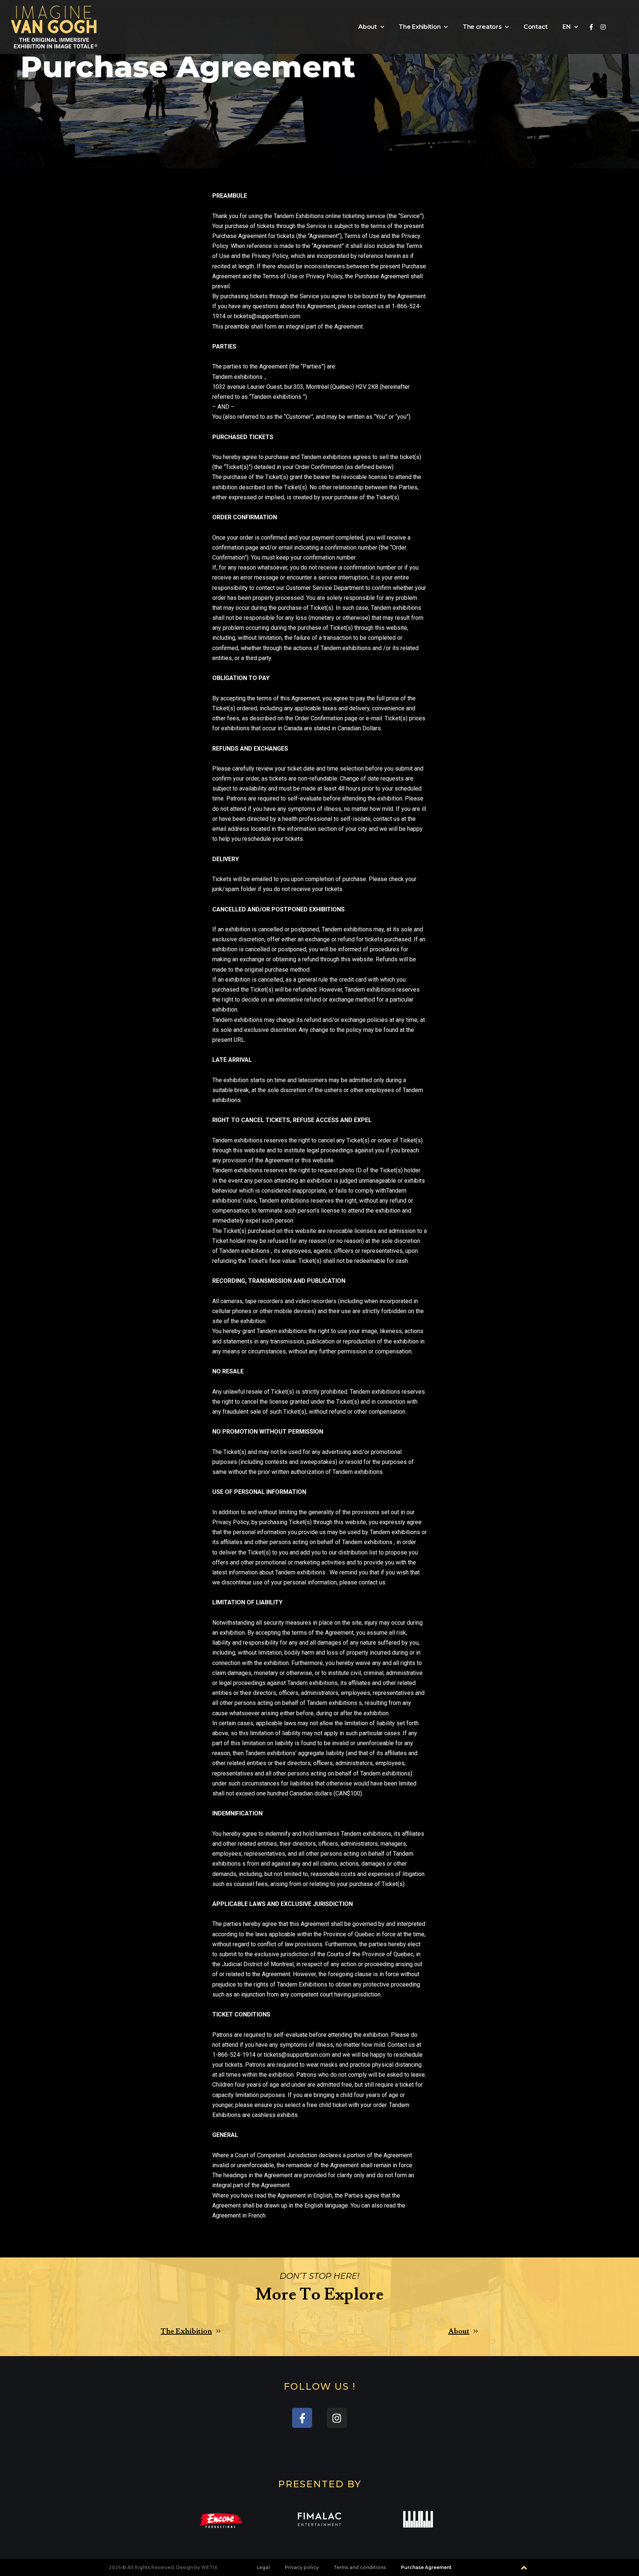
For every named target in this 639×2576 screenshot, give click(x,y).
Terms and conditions (360, 2567)
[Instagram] (603, 27)
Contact (536, 27)
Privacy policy (302, 2567)
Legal (263, 2567)
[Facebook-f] (591, 27)
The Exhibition (420, 27)
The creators (482, 27)
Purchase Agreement (426, 2567)
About (368, 27)
